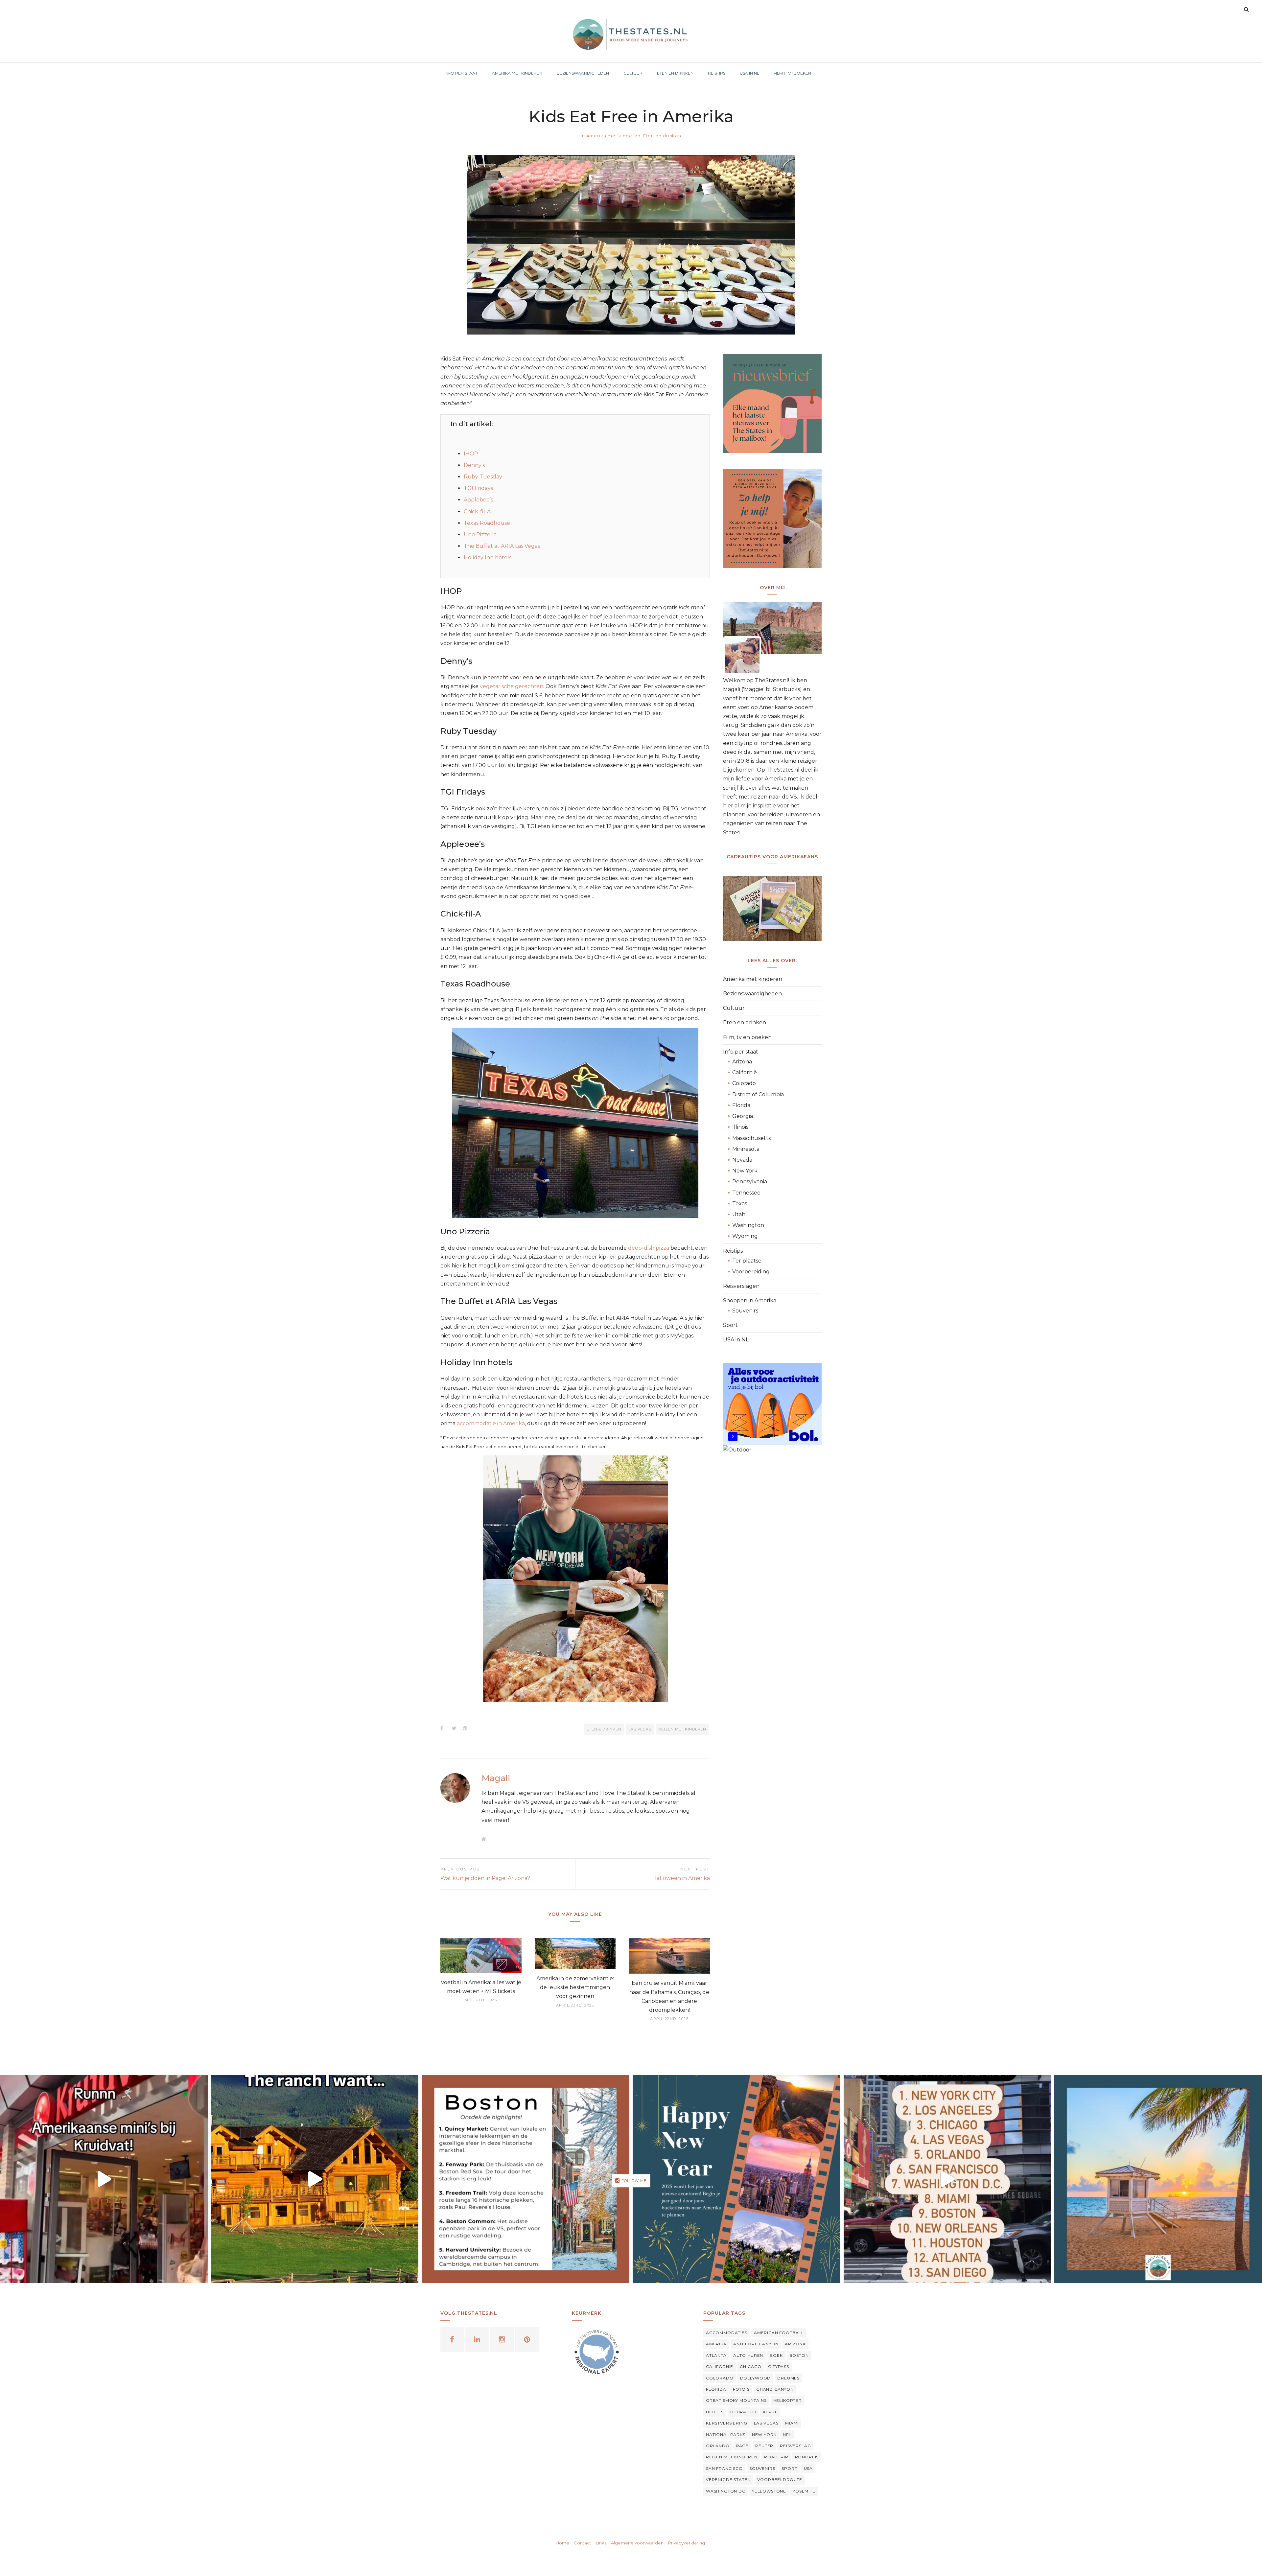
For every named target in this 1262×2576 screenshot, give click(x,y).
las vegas (640, 1729)
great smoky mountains (736, 2400)
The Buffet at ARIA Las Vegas (502, 546)
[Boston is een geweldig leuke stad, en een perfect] (526, 2179)
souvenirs (762, 2468)
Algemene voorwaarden (637, 2543)
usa (808, 2468)
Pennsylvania (750, 1182)
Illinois (740, 1127)
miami (792, 2423)
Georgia (743, 1116)
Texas (740, 1204)
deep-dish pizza (649, 1248)
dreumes (788, 2378)
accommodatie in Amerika (491, 1423)
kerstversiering (727, 2423)
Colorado (744, 1083)
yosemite (804, 2491)
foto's (741, 2389)
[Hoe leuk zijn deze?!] (104, 2179)
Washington (748, 1225)
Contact (583, 2543)
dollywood (756, 2378)
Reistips (733, 1251)
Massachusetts (751, 1138)
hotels (715, 2412)
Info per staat (741, 1052)
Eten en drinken (662, 136)
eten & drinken (604, 1729)
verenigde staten (728, 2480)
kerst (770, 2412)
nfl (787, 2435)
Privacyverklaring (687, 2543)
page (742, 2446)
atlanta (716, 2355)
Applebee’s (478, 500)
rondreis (807, 2457)
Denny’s (474, 465)
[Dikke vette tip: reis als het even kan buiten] (1158, 2179)
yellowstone (769, 2491)
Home (562, 2543)
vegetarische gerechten (512, 686)
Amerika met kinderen (613, 136)
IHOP (471, 454)
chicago (751, 2367)
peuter (764, 2446)
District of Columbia (758, 1094)
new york (764, 2435)
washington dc (726, 2491)
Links (601, 2543)
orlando (718, 2446)
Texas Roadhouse (487, 523)
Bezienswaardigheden (752, 994)
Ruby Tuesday (483, 477)
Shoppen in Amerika (750, 1300)
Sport (730, 1325)
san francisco (724, 2468)
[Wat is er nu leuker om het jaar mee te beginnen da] (736, 2179)
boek (776, 2355)
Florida (741, 1105)
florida (716, 2389)
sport (789, 2468)
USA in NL (736, 1340)
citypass (779, 2367)
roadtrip (776, 2457)
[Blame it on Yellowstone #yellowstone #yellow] (315, 2179)
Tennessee (746, 1193)
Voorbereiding (751, 1272)
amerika (716, 2344)
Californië (745, 1072)
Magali (496, 1778)
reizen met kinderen (682, 1729)
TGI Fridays (478, 488)
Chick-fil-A (477, 511)
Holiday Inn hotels (488, 557)
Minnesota (746, 1149)
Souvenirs (745, 1311)
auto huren (748, 2355)
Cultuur (734, 1008)
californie (720, 2367)
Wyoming (745, 1236)
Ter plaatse (747, 1261)
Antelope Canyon (756, 2344)
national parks (726, 2435)
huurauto (743, 2412)
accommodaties (727, 2333)
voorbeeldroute (780, 2480)
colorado (720, 2378)
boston (799, 2355)
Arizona (742, 1062)
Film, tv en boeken (747, 1037)
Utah (739, 1214)
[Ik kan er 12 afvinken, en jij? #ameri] (947, 2179)
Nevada (742, 1160)
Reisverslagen (741, 1286)
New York (745, 1171)
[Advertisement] (772, 1569)
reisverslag (795, 2446)
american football (779, 2333)
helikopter (788, 2400)
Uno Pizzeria (480, 534)
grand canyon (775, 2389)
